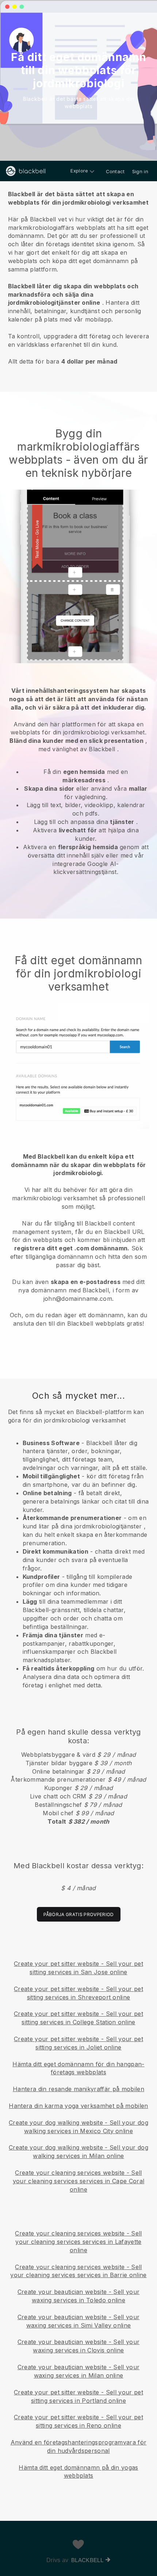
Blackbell (87, 2560)
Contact (115, 171)
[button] (78, 276)
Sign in (140, 171)
